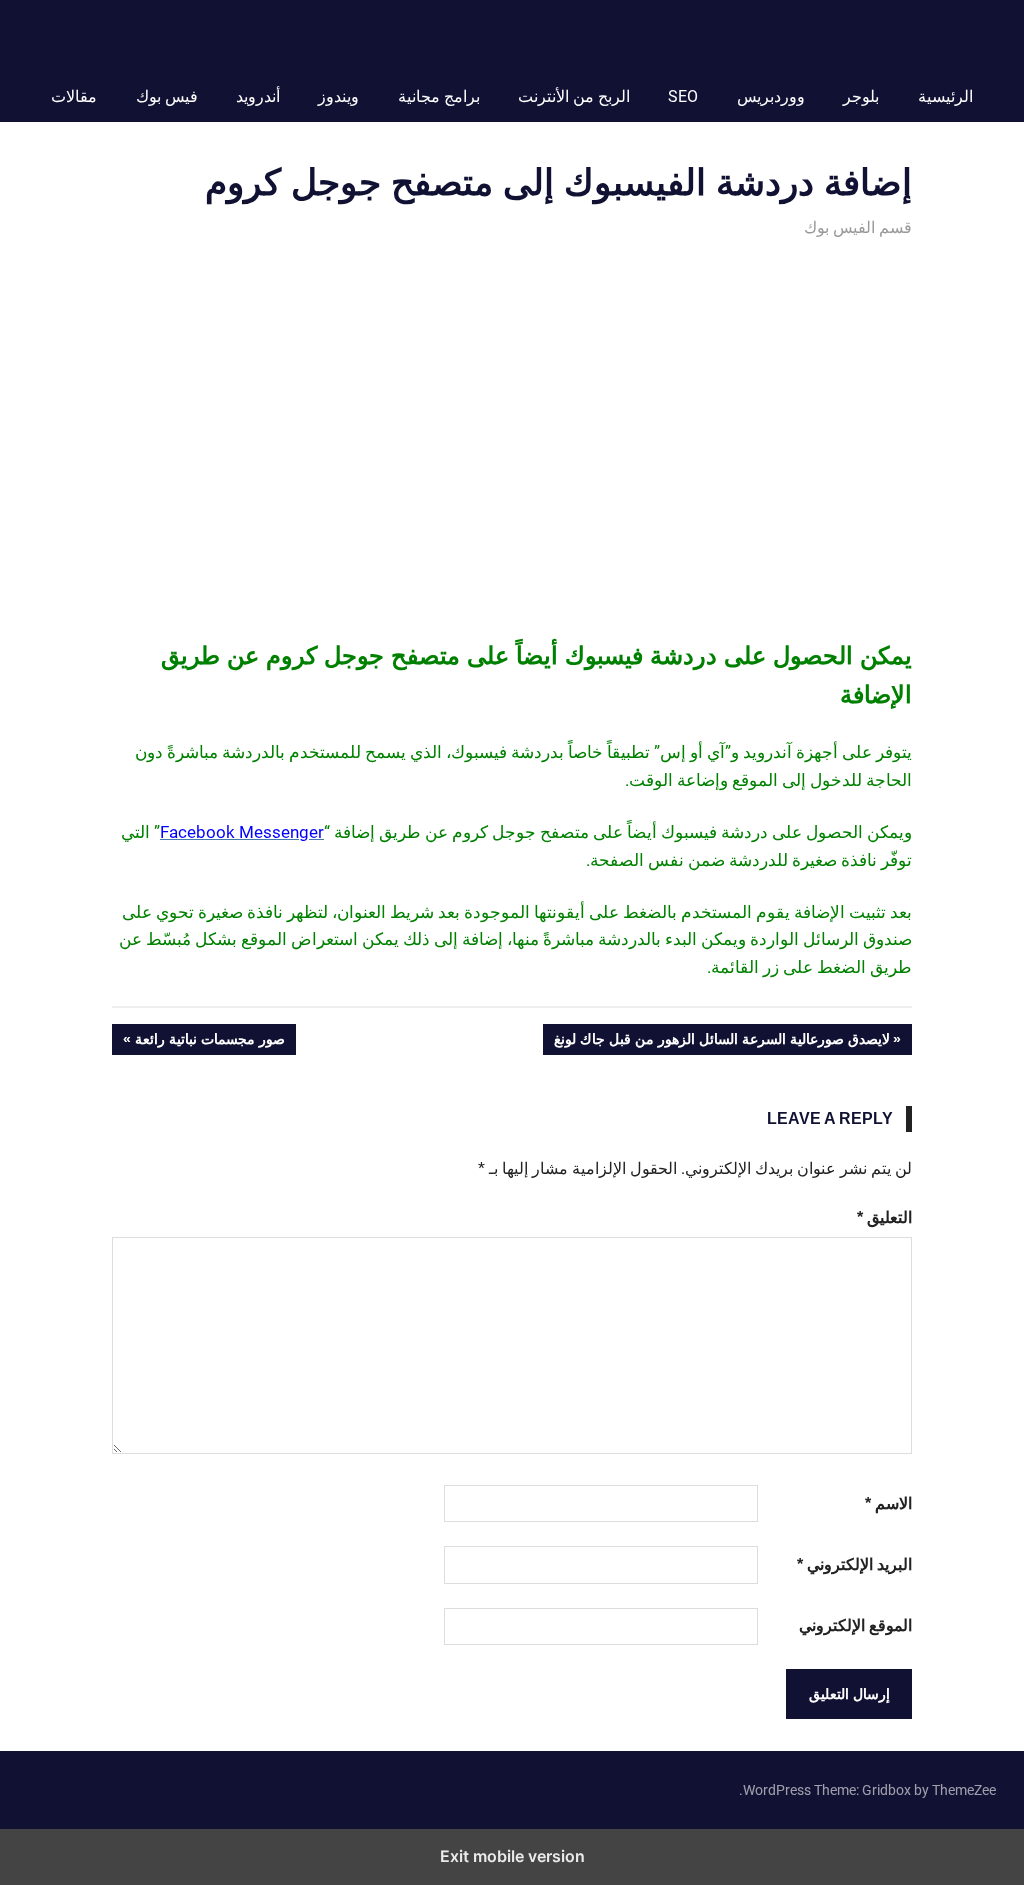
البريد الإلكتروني (854, 1564)
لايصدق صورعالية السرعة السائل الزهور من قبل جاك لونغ (722, 1042)
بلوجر (861, 96)
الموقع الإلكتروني (855, 1625)
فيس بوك (167, 96)
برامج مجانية (439, 96)
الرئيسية (945, 96)
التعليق (884, 1217)
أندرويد (258, 96)
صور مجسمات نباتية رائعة (210, 1042)
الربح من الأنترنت (574, 96)
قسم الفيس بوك (858, 227)
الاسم (888, 1503)
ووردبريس (771, 96)
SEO (683, 96)
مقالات (74, 96)
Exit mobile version (512, 1856)
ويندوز (338, 96)
